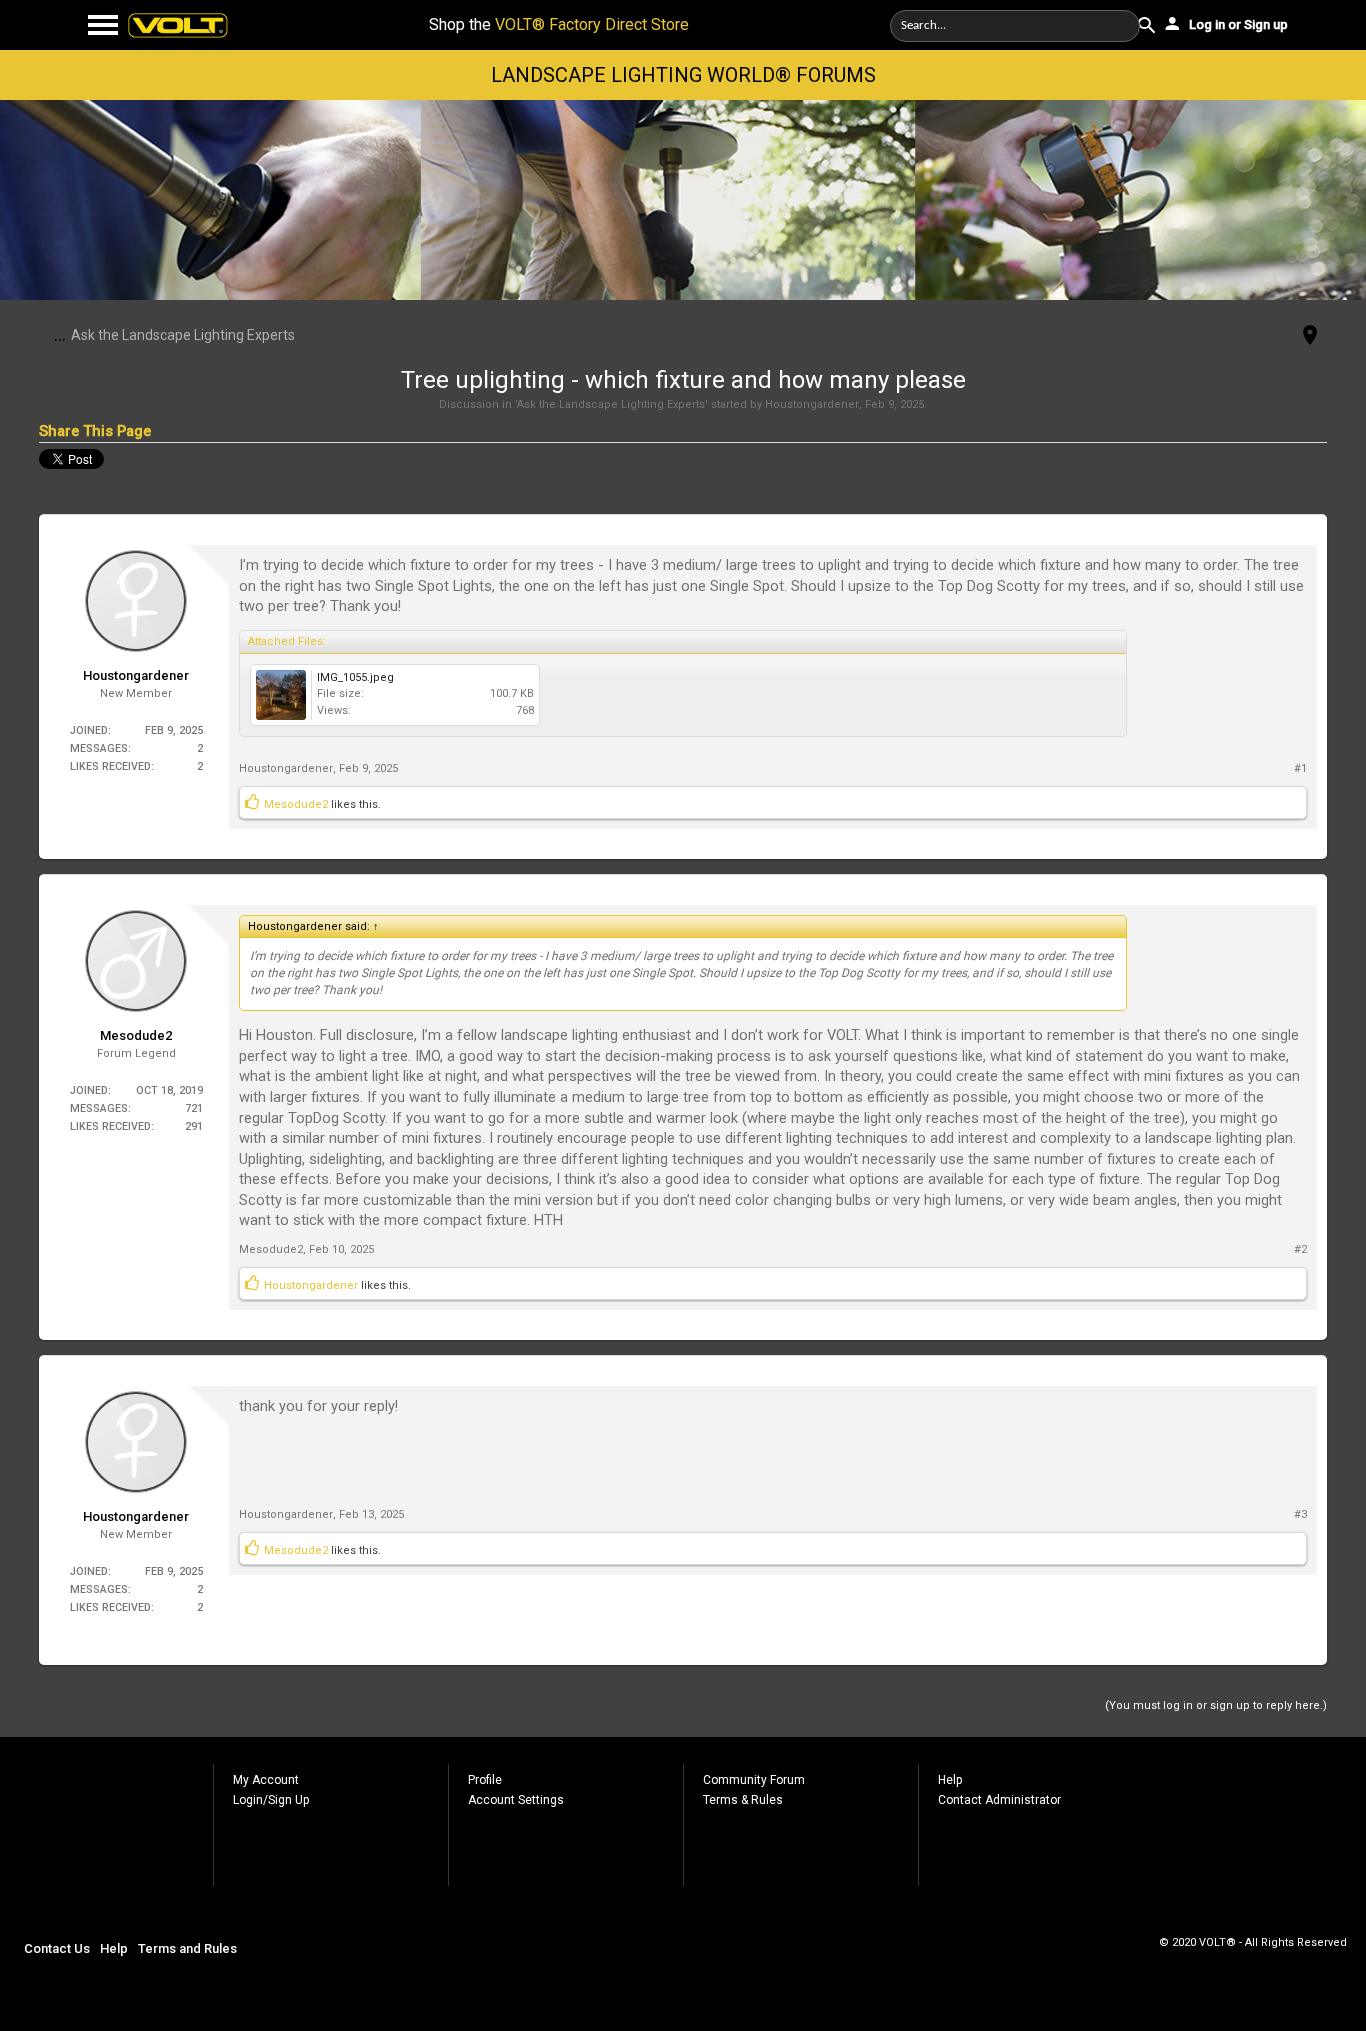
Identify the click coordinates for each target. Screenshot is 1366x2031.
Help (950, 1780)
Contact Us (57, 1948)
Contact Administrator (999, 1800)
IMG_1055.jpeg (355, 677)
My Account (266, 1780)
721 (194, 1108)
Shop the (559, 24)
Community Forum (754, 1780)
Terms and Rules (187, 1948)
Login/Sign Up (271, 1800)
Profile (485, 1780)
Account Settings (516, 1800)
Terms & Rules (743, 1800)
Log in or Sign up (1237, 24)
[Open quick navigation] (1310, 336)
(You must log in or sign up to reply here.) (1216, 1705)
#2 (1300, 1249)
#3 (1300, 1514)
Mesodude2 (296, 804)
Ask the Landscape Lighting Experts (611, 404)
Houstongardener (812, 404)
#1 (1300, 768)
